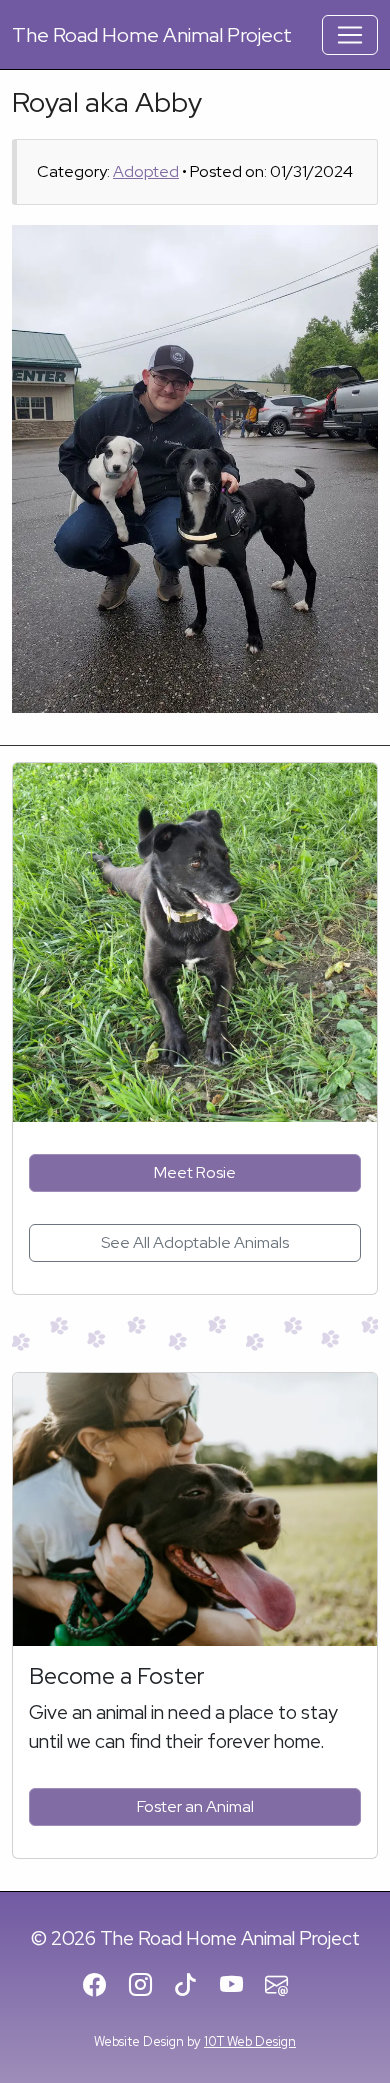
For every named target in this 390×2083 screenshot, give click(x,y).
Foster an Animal (195, 1806)
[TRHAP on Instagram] (149, 1986)
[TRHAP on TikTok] (194, 1986)
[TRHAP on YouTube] (240, 1986)
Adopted (146, 171)
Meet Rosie (195, 1172)
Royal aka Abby (107, 102)
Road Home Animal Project (152, 35)
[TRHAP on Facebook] (103, 1986)
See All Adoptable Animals (195, 1242)
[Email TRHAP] (285, 1986)
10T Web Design (250, 2041)
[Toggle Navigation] (350, 35)
